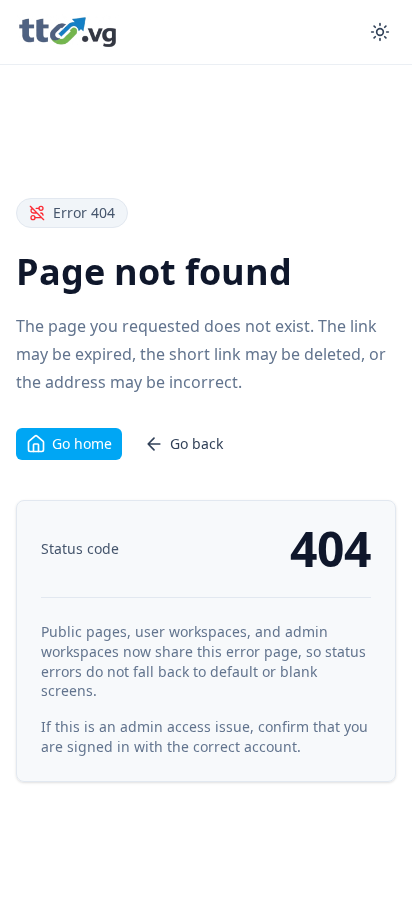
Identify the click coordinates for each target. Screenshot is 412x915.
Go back (196, 443)
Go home (82, 443)
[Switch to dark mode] (380, 32)
